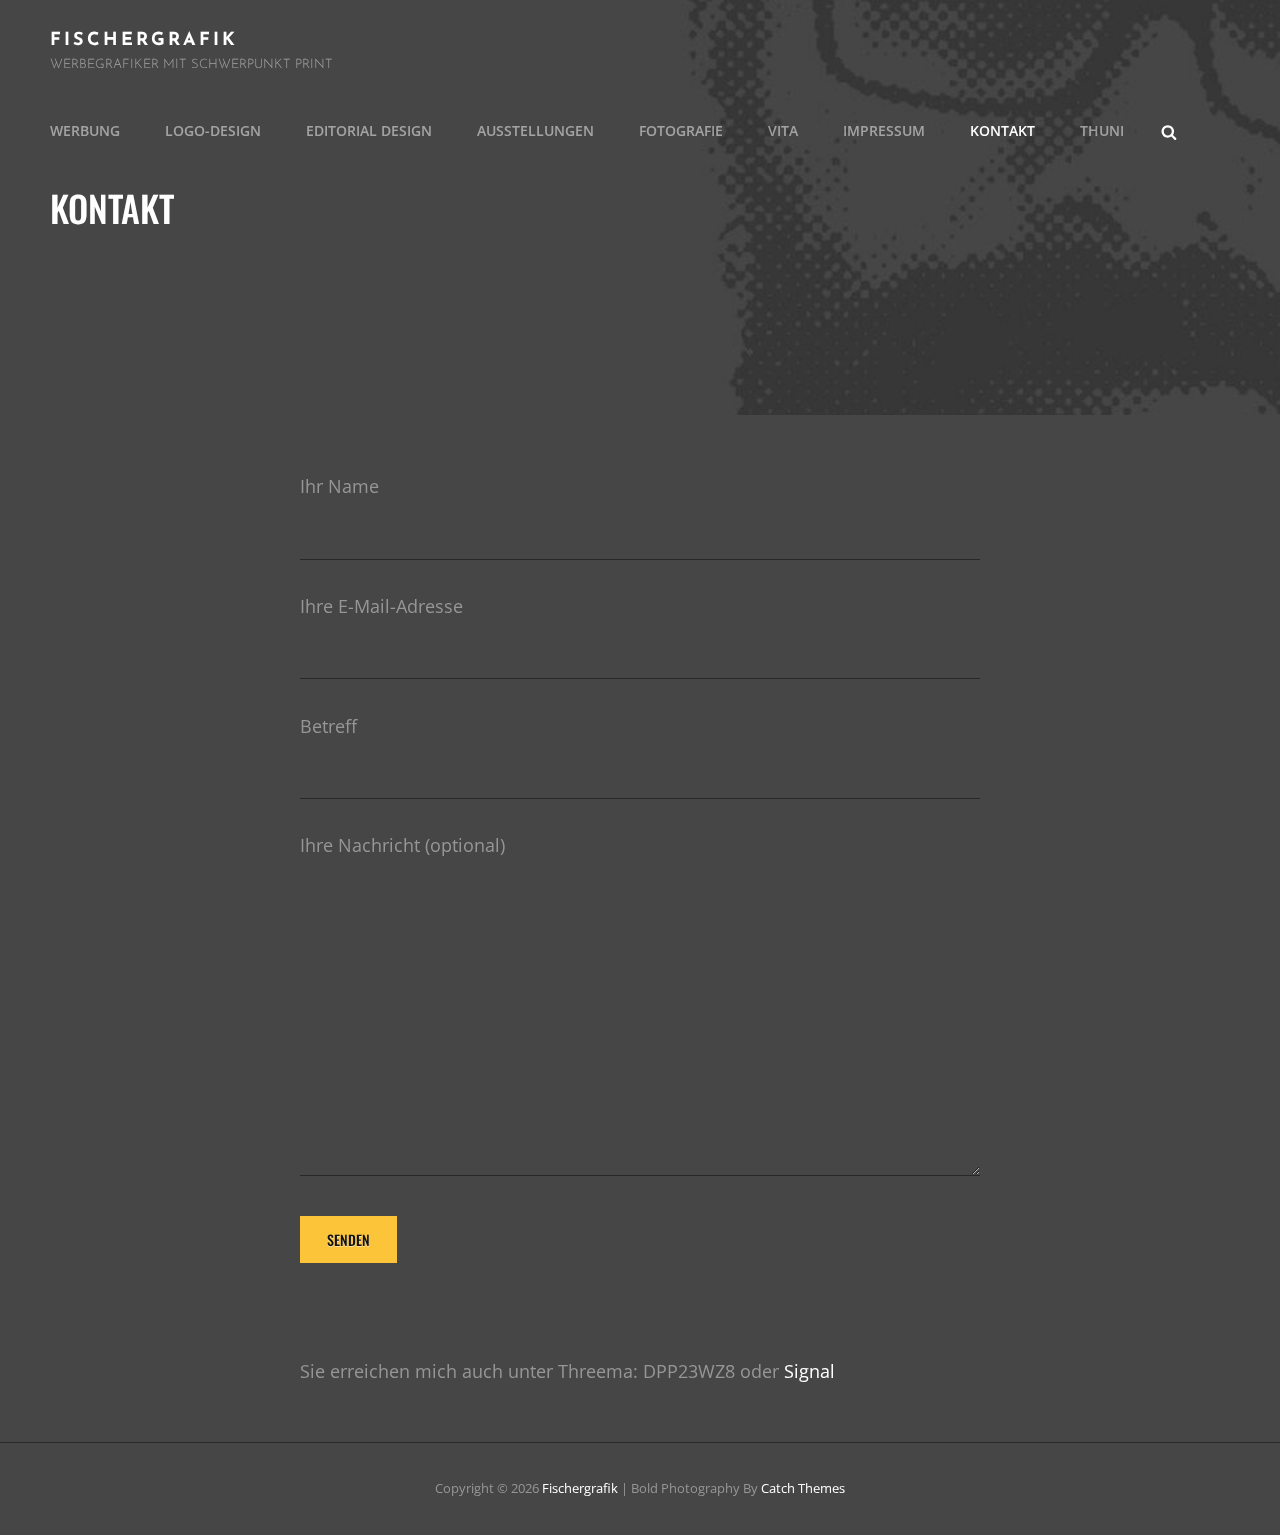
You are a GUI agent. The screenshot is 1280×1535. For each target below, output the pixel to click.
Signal (809, 1371)
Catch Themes (803, 1488)
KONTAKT (1002, 130)
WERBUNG (85, 130)
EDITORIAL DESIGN (369, 130)
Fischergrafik (144, 41)
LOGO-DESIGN (213, 130)
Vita (783, 130)
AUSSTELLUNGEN (535, 130)
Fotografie (681, 130)
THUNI (1102, 130)
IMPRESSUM (884, 130)
